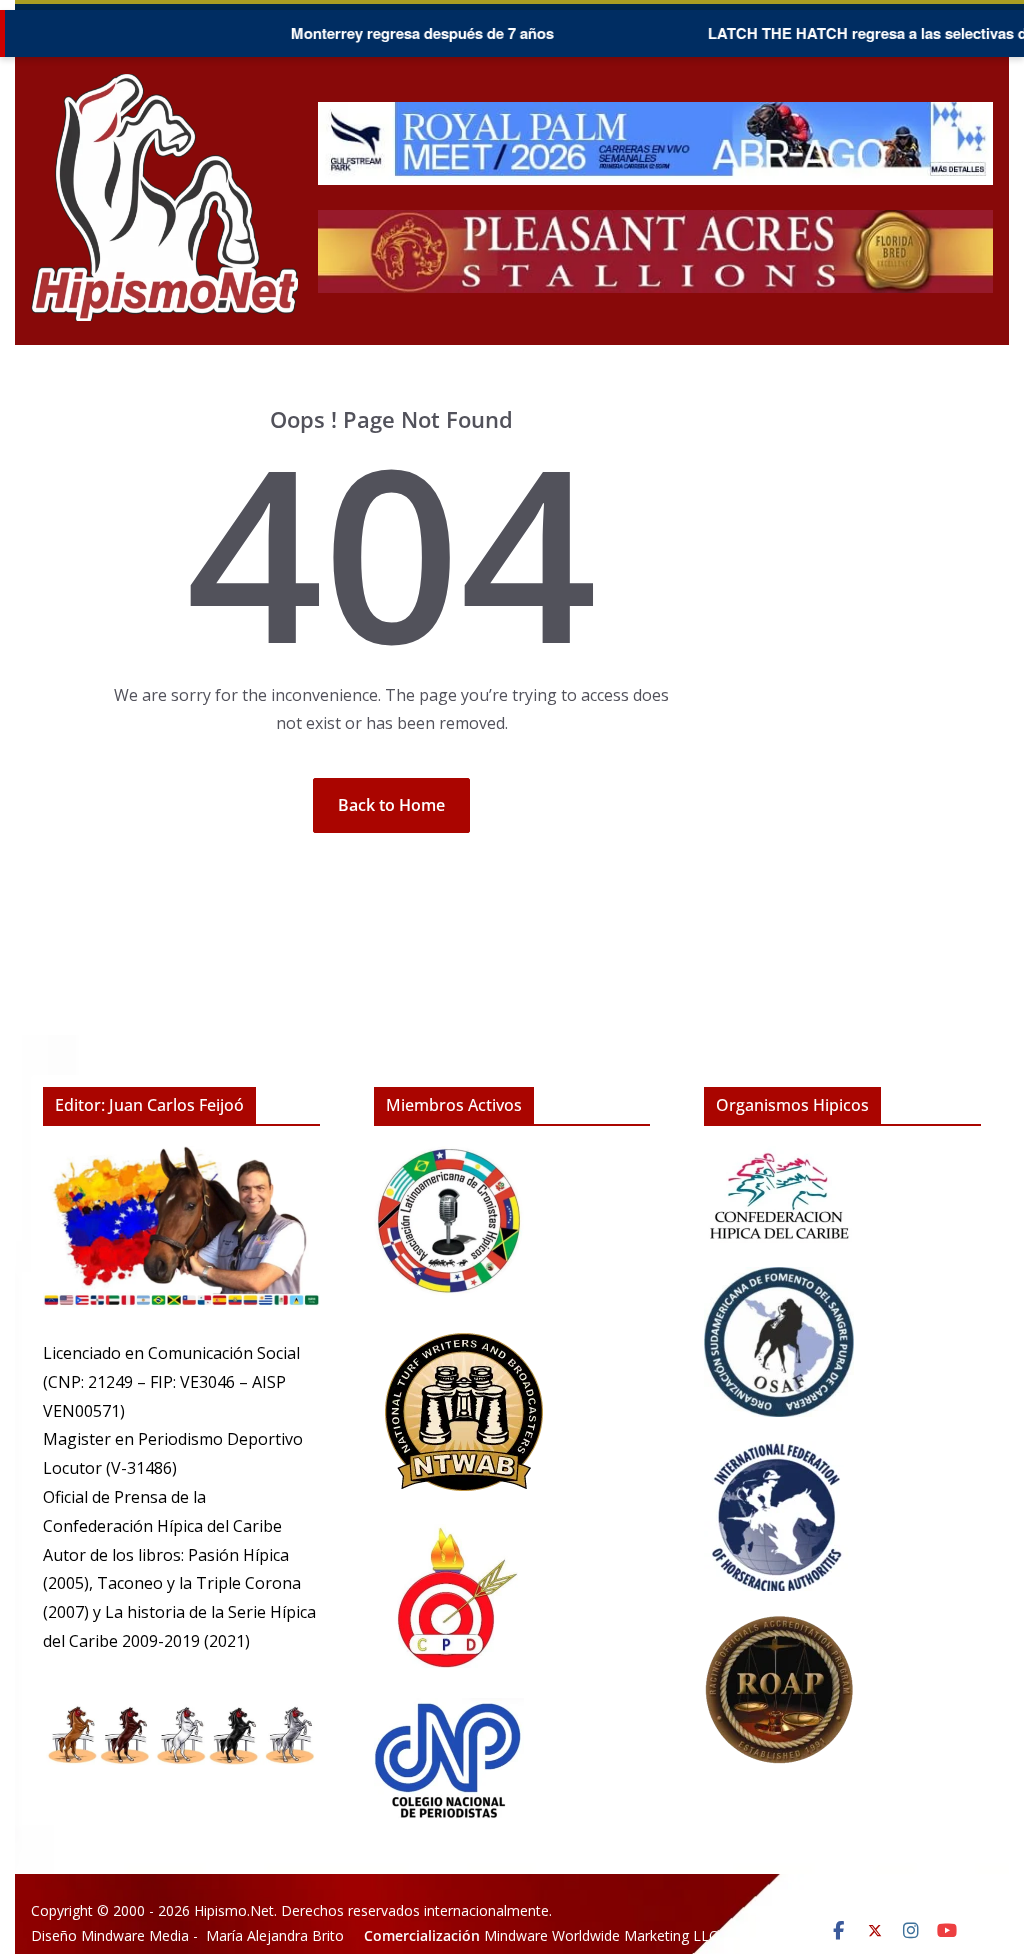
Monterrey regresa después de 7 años (388, 33)
